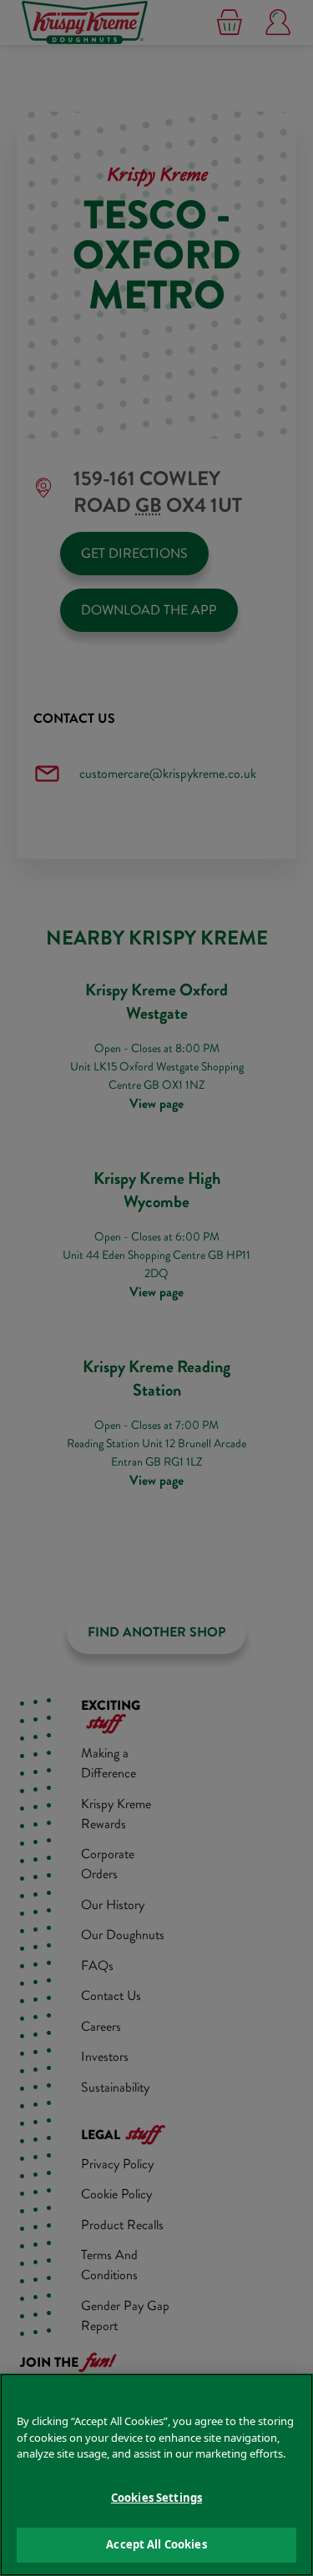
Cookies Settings (156, 2498)
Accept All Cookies (156, 2544)
